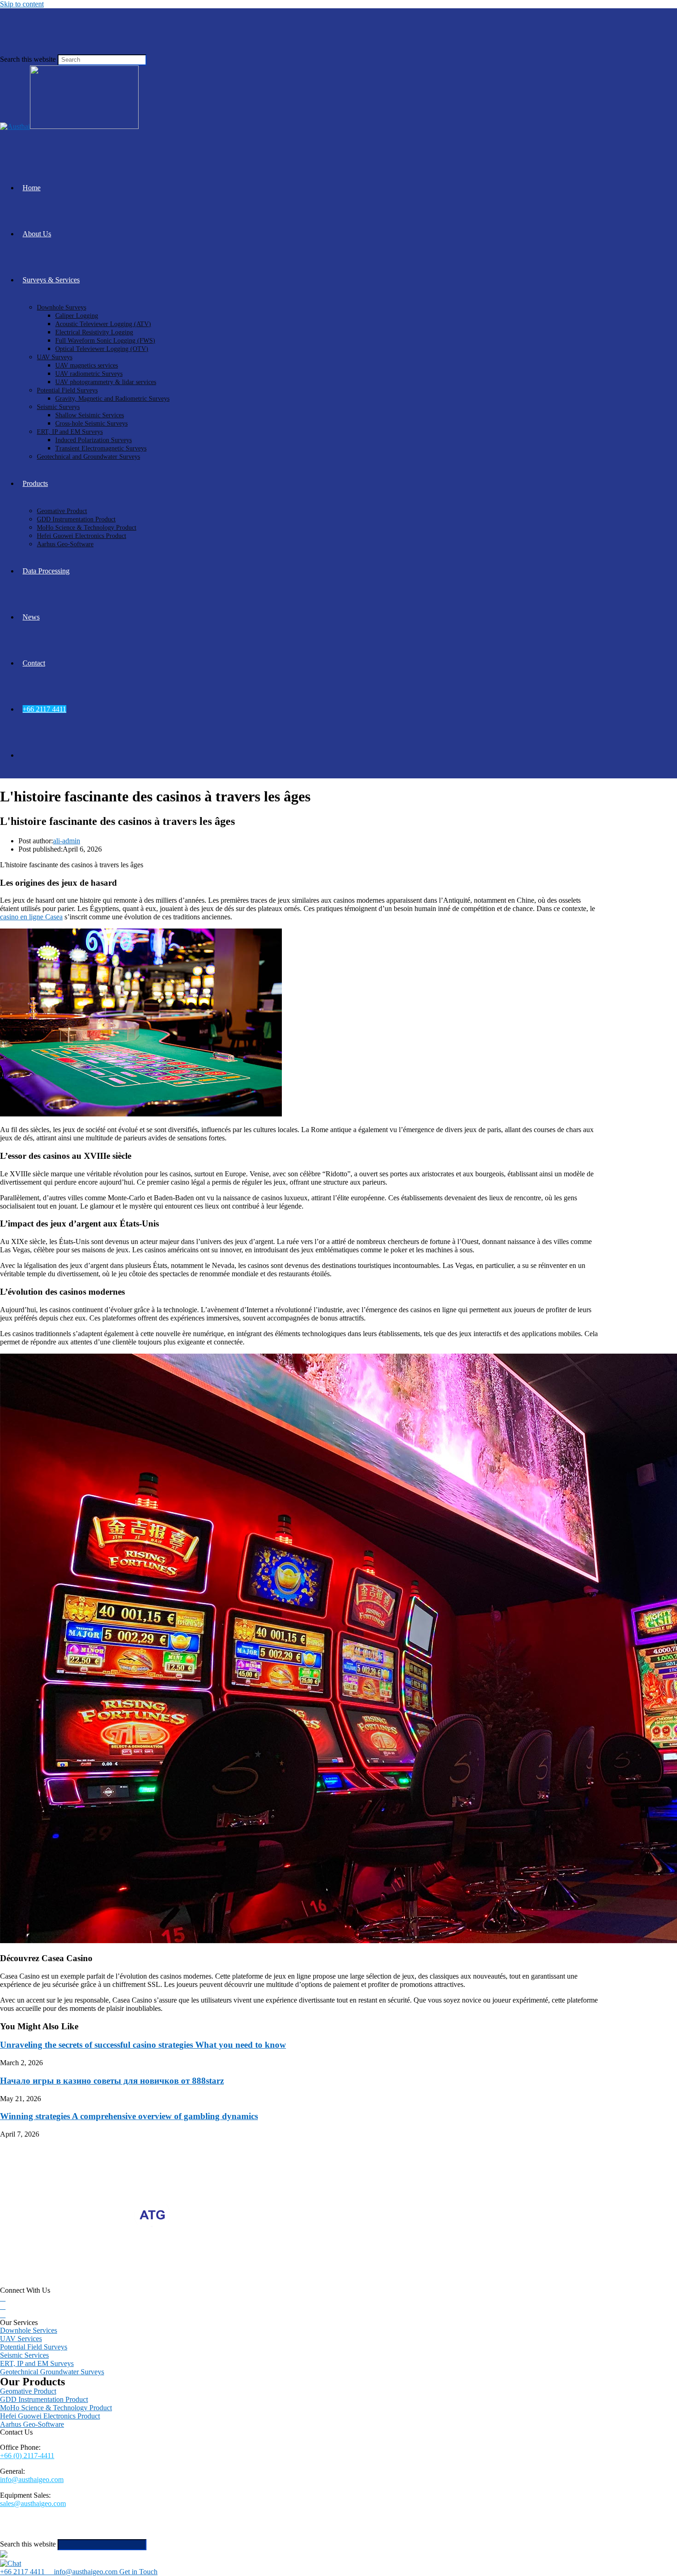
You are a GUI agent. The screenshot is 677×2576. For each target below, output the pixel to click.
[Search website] (23, 755)
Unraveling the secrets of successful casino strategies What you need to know (143, 2045)
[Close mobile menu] (4, 2555)
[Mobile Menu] (3, 31)
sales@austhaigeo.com (33, 2503)
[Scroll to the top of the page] (3, 2535)
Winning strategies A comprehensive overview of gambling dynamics (129, 2116)
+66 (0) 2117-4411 (27, 2456)
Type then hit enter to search (189, 2544)
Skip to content (22, 4)
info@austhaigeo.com (32, 2480)
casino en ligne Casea (31, 917)
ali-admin (67, 841)
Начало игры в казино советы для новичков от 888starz (112, 2081)
